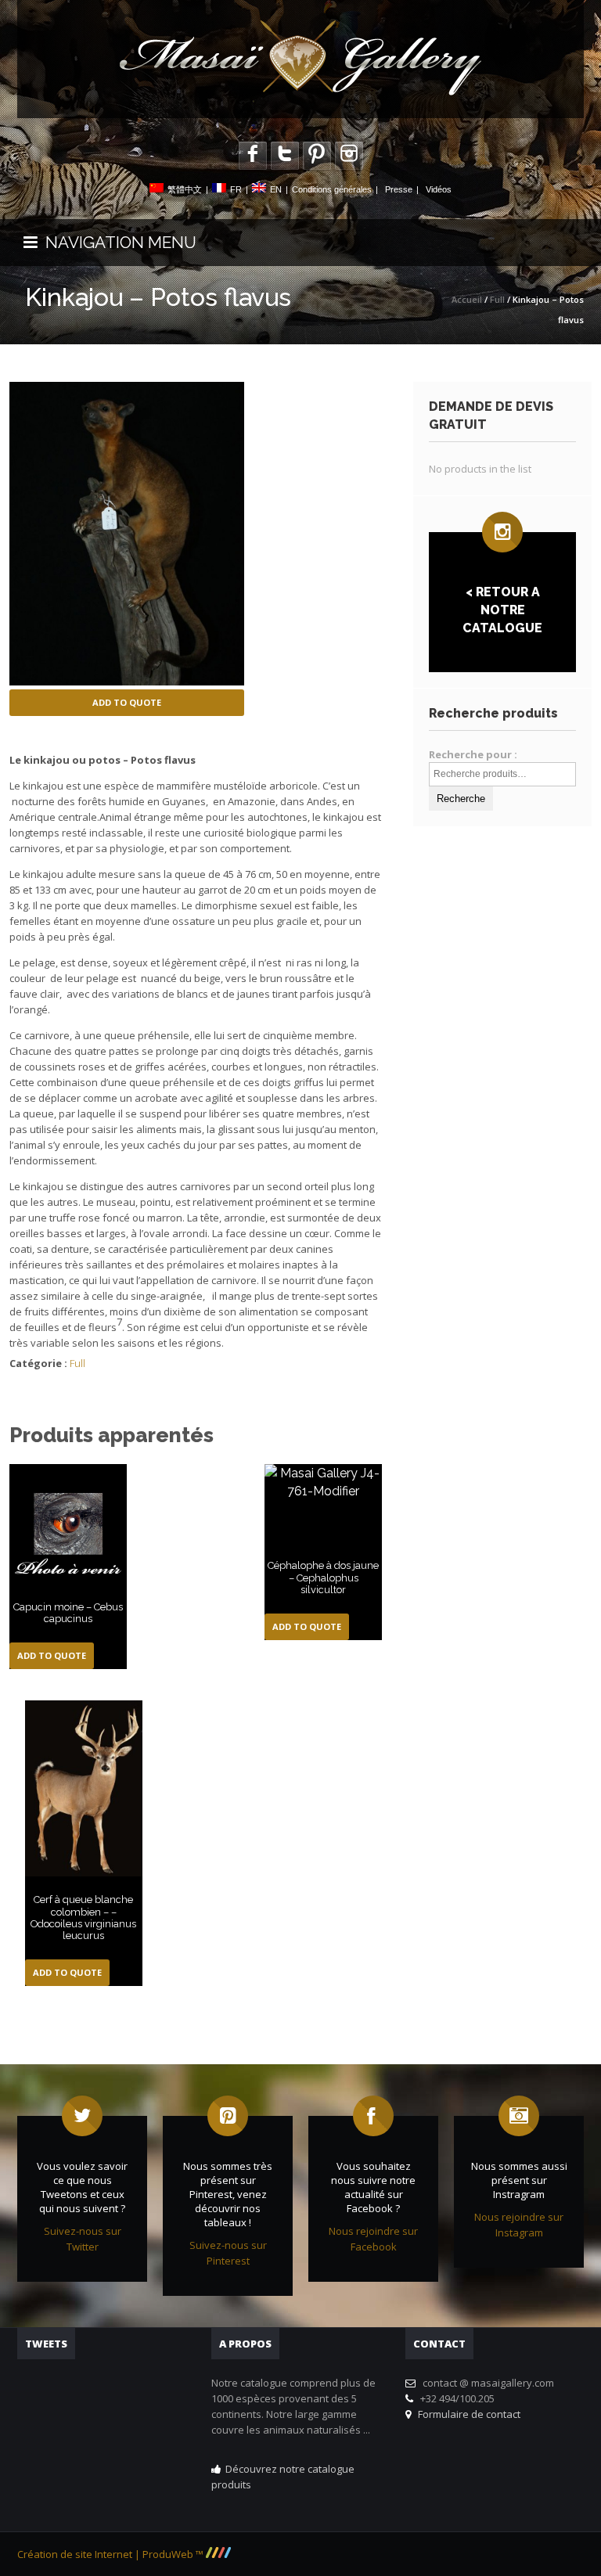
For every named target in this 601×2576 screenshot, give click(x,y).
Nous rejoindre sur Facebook (373, 2239)
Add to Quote (127, 702)
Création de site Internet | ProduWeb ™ (112, 2554)
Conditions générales (332, 189)
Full (497, 299)
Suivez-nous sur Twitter (83, 2239)
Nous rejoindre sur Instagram (519, 2225)
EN (276, 189)
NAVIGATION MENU (117, 242)
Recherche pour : (473, 754)
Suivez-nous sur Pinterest (228, 2253)
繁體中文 (185, 189)
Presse (399, 189)
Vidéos (439, 189)
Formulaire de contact (467, 2414)
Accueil (467, 299)
